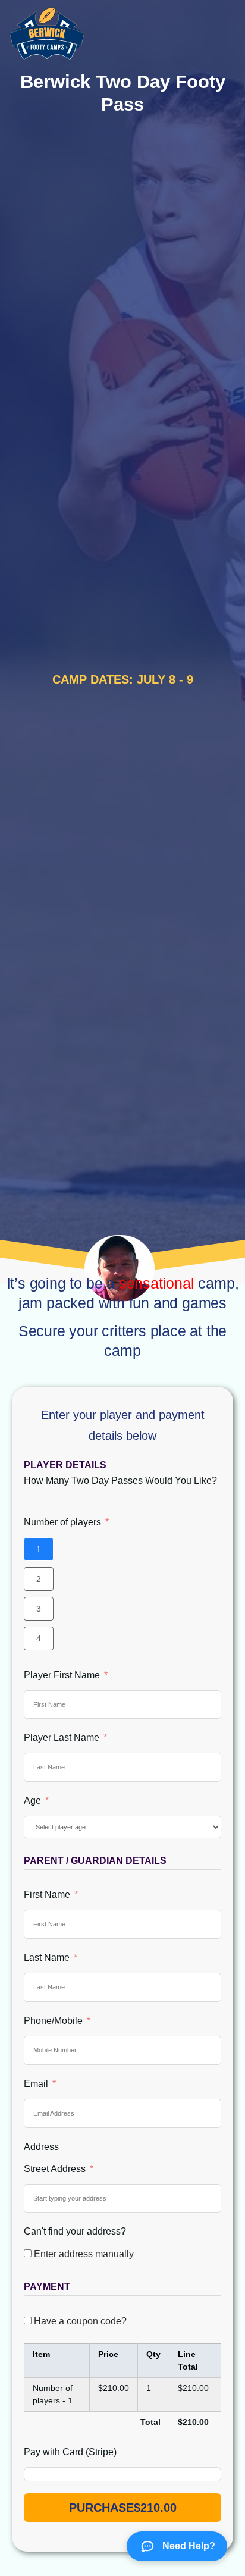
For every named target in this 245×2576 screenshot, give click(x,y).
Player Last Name (62, 1737)
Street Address (55, 2169)
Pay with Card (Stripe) (70, 2452)
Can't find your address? (75, 2231)
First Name (47, 1895)
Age (32, 1801)
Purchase (123, 2508)
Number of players (62, 1522)
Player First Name (62, 1675)
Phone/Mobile (53, 2021)
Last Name (47, 1958)
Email (36, 2084)
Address (41, 2147)
